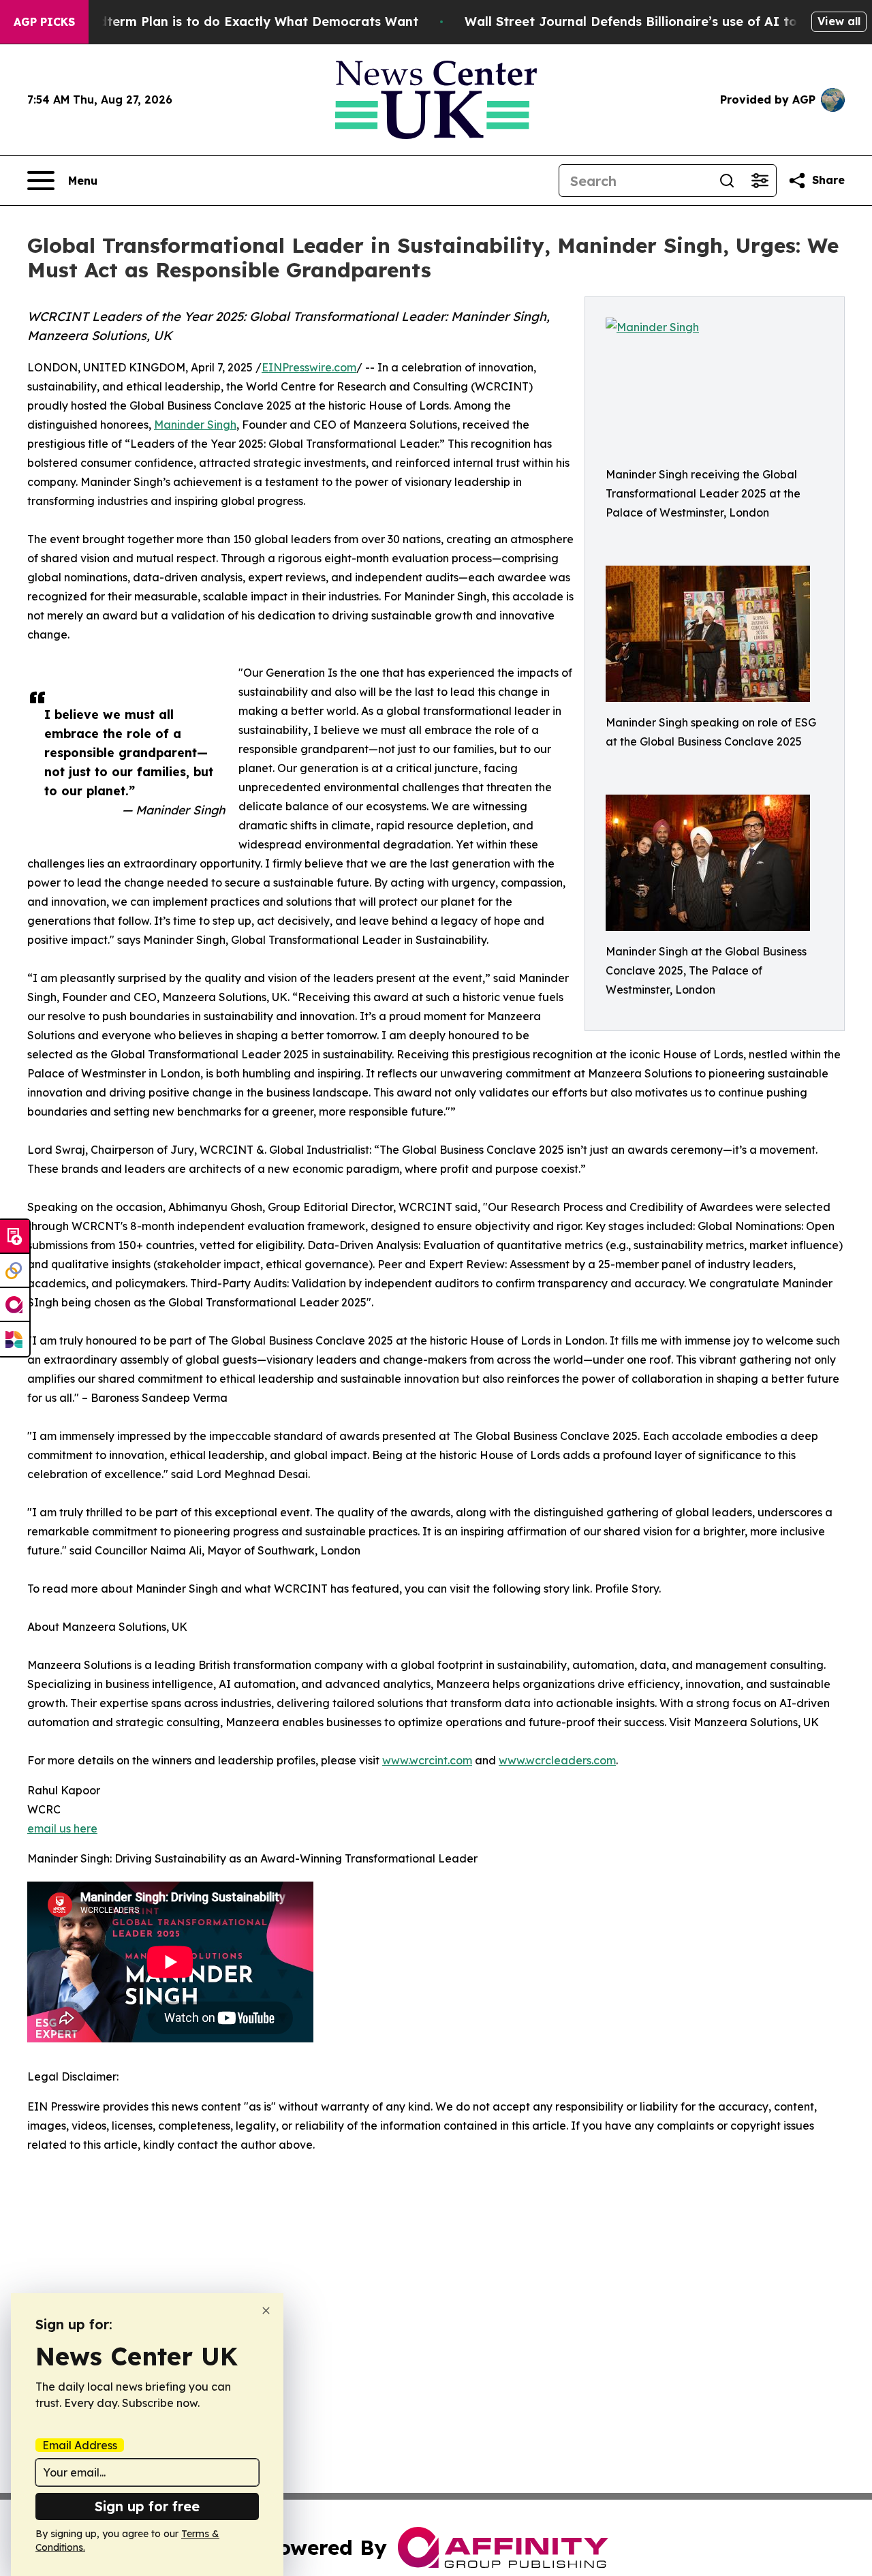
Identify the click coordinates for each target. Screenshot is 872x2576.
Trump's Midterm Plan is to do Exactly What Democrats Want (225, 21)
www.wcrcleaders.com (557, 1760)
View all (839, 21)
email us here (62, 1828)
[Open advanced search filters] (760, 181)
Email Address (80, 2445)
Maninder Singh (195, 425)
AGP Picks (44, 22)
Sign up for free (147, 2506)
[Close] (266, 2311)
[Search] (727, 181)
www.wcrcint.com (427, 1760)
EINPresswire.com (309, 367)
